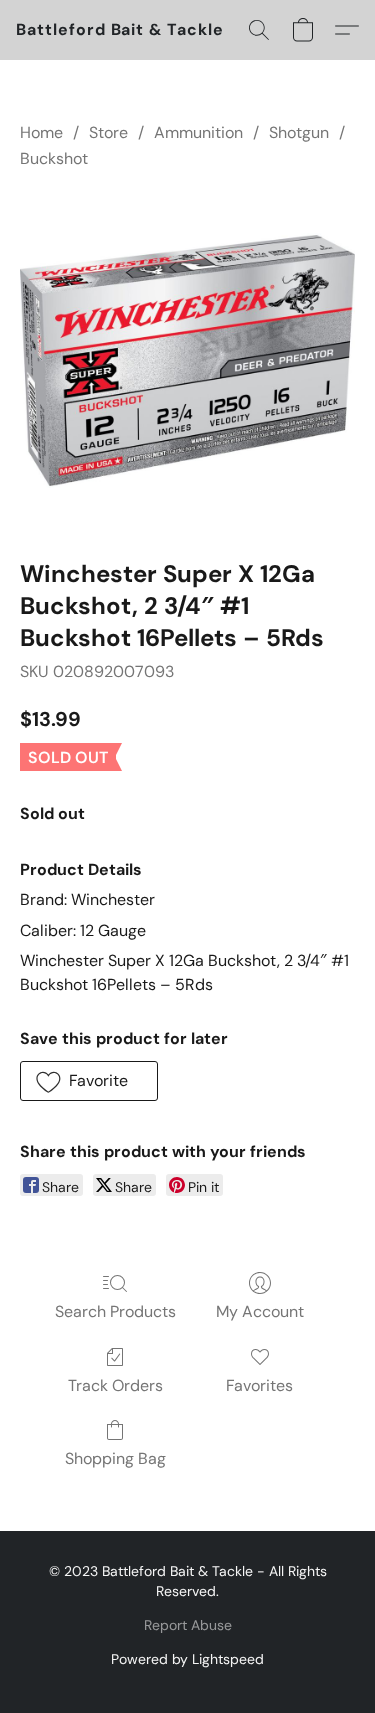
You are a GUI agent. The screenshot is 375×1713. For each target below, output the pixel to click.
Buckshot (54, 158)
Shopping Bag (115, 1458)
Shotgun (299, 132)
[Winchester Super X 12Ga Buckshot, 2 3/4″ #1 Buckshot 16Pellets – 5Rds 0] (187, 360)
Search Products (115, 1311)
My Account (260, 1311)
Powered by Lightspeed (187, 1659)
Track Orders (115, 1385)
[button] (120, 30)
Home (41, 132)
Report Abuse (188, 1625)
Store (108, 132)
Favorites (259, 1385)
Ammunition (198, 132)
